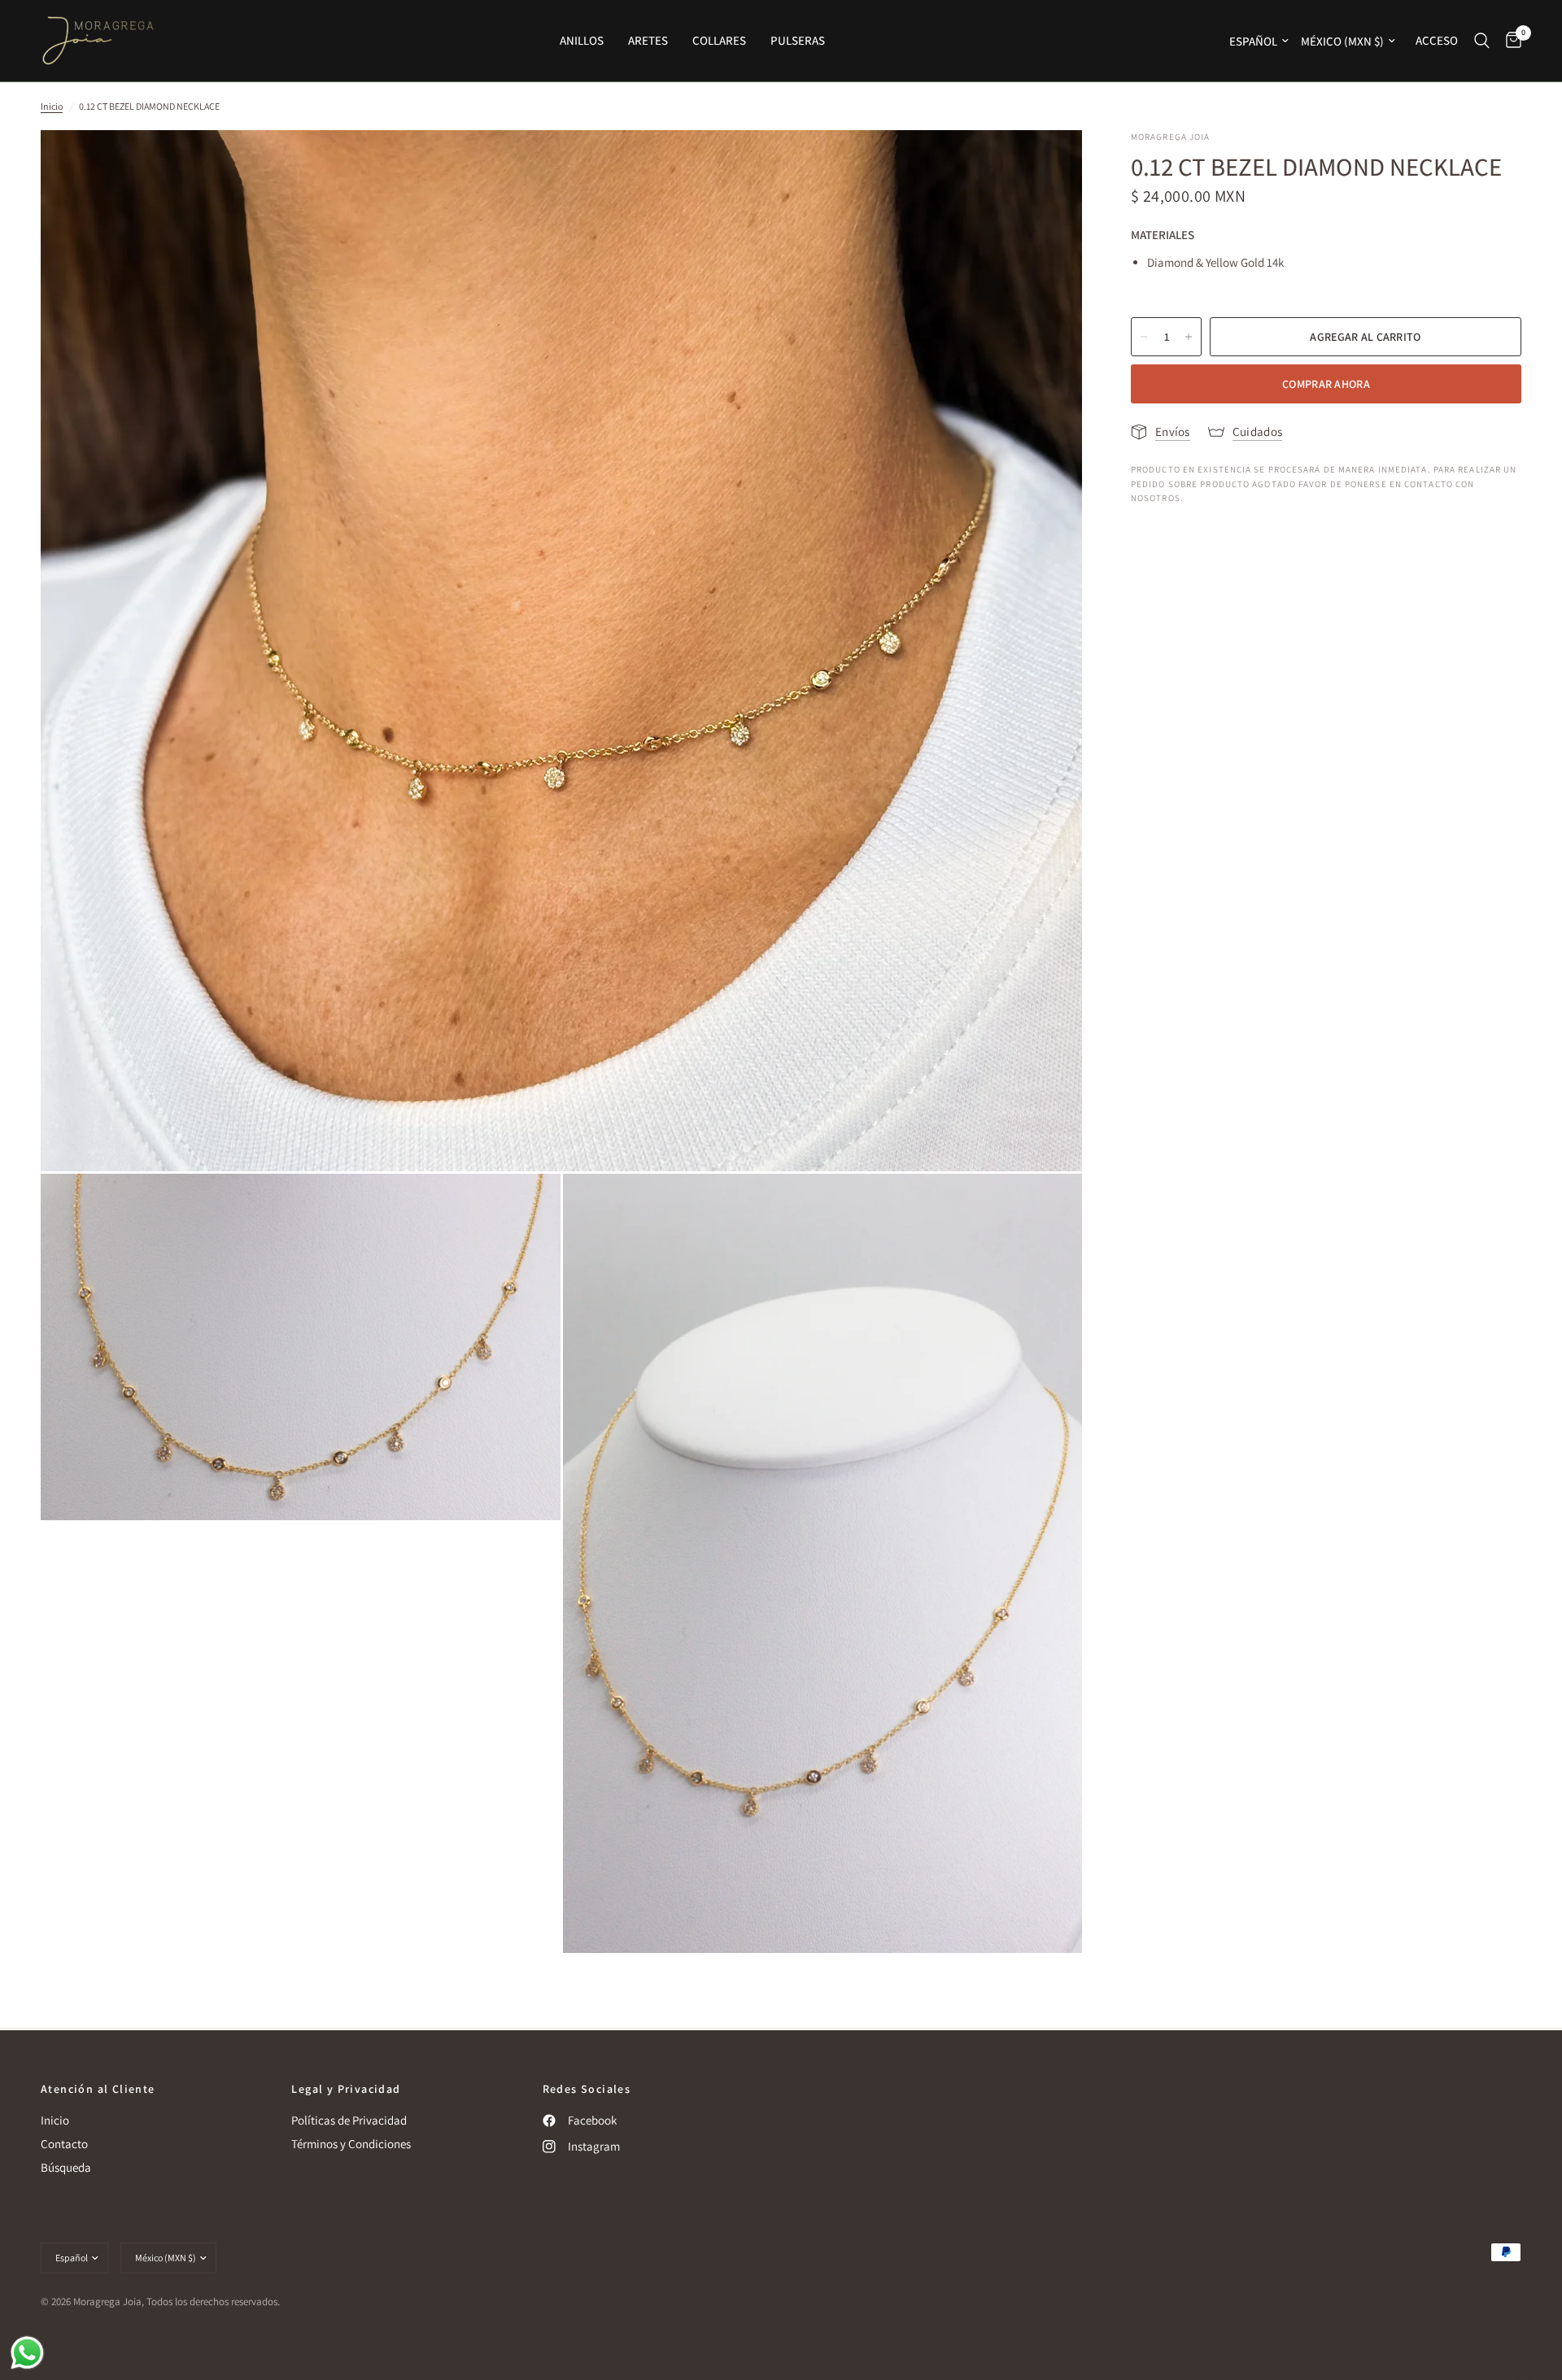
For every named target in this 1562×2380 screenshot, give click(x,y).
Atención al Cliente (98, 2089)
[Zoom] (1048, 164)
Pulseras (798, 40)
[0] (1510, 41)
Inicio (52, 106)
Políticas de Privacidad (349, 2120)
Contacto (64, 2144)
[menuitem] (582, 41)
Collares (719, 40)
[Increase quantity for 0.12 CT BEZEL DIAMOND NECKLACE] (1189, 337)
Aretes (648, 40)
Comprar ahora (1326, 384)
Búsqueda (66, 2167)
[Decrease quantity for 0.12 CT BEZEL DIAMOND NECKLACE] (1144, 337)
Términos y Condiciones (351, 2144)
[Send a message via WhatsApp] (27, 2353)
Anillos (582, 40)
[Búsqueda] (1482, 41)
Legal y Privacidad (346, 2089)
